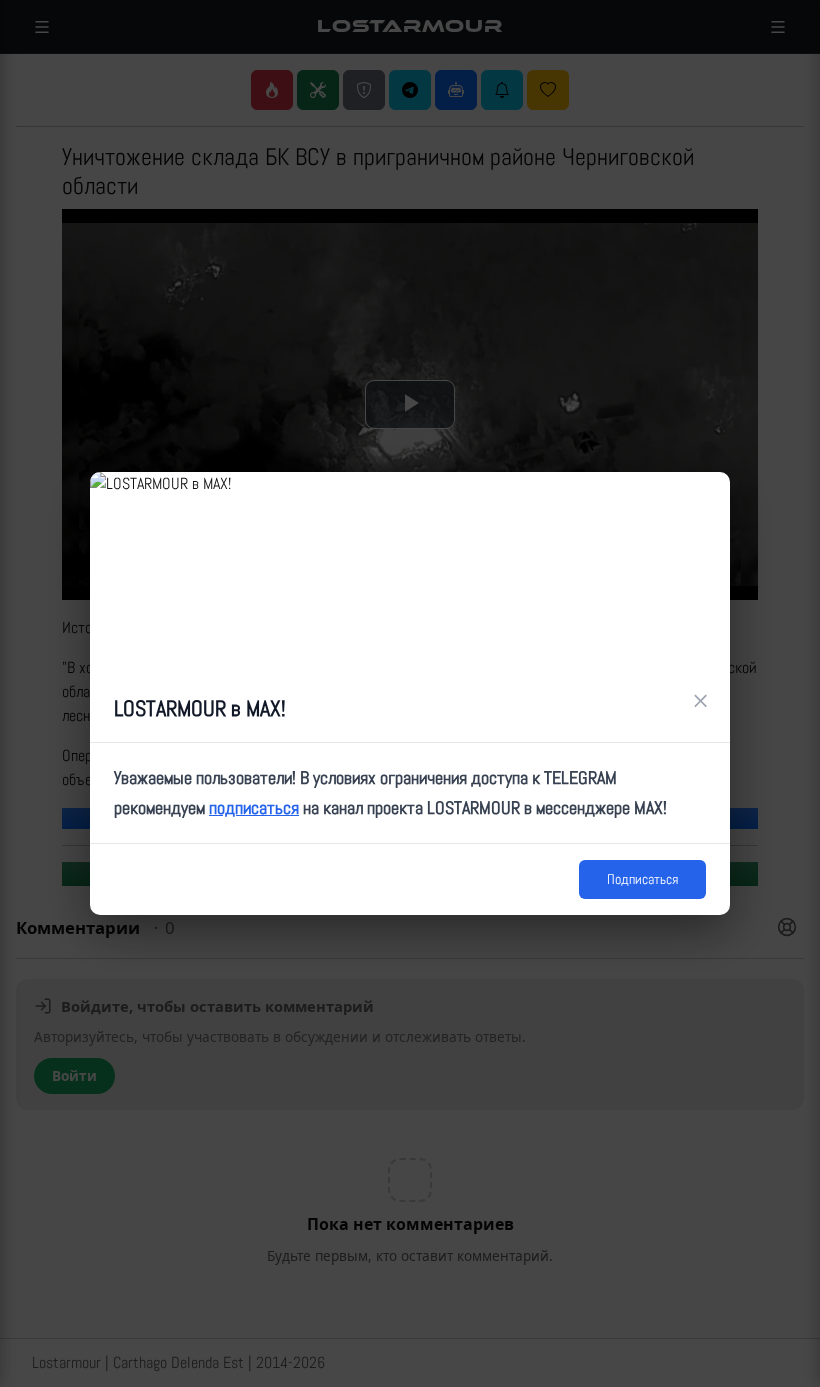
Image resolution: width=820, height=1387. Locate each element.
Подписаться (642, 879)
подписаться (254, 807)
